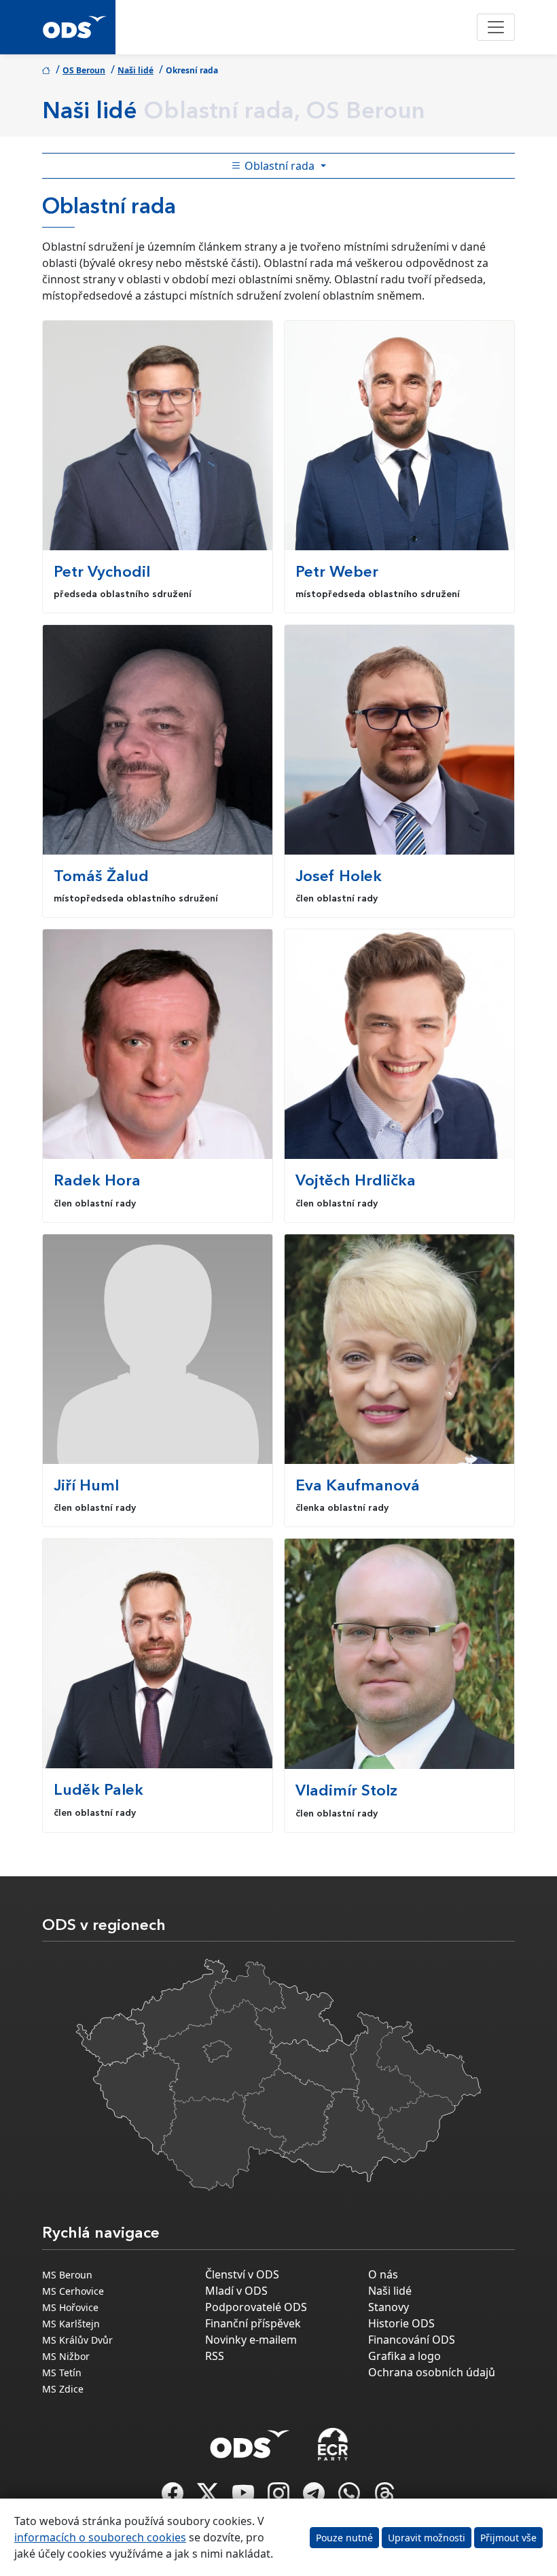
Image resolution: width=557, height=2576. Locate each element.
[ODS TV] (245, 2497)
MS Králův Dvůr (77, 2340)
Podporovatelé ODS (256, 2307)
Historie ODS (401, 2323)
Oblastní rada (280, 166)
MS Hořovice (70, 2307)
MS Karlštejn (71, 2324)
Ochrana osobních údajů (432, 2372)
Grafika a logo (405, 2356)
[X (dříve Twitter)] (209, 2497)
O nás (383, 2274)
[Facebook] (174, 2497)
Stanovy (389, 2307)
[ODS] (250, 2440)
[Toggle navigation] (496, 27)
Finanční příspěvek (253, 2323)
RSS (215, 2356)
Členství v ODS (242, 2274)
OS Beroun (84, 70)
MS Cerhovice (73, 2291)
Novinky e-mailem (251, 2340)
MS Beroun (67, 2275)
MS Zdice (63, 2389)
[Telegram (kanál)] (315, 2497)
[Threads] (384, 2497)
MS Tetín (62, 2373)
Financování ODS (412, 2340)
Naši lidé (136, 70)
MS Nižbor (66, 2356)
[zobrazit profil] (158, 435)
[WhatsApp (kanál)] (351, 2497)
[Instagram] (280, 2497)
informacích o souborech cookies (100, 2537)
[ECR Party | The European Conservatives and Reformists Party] (333, 2444)
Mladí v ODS (236, 2291)
